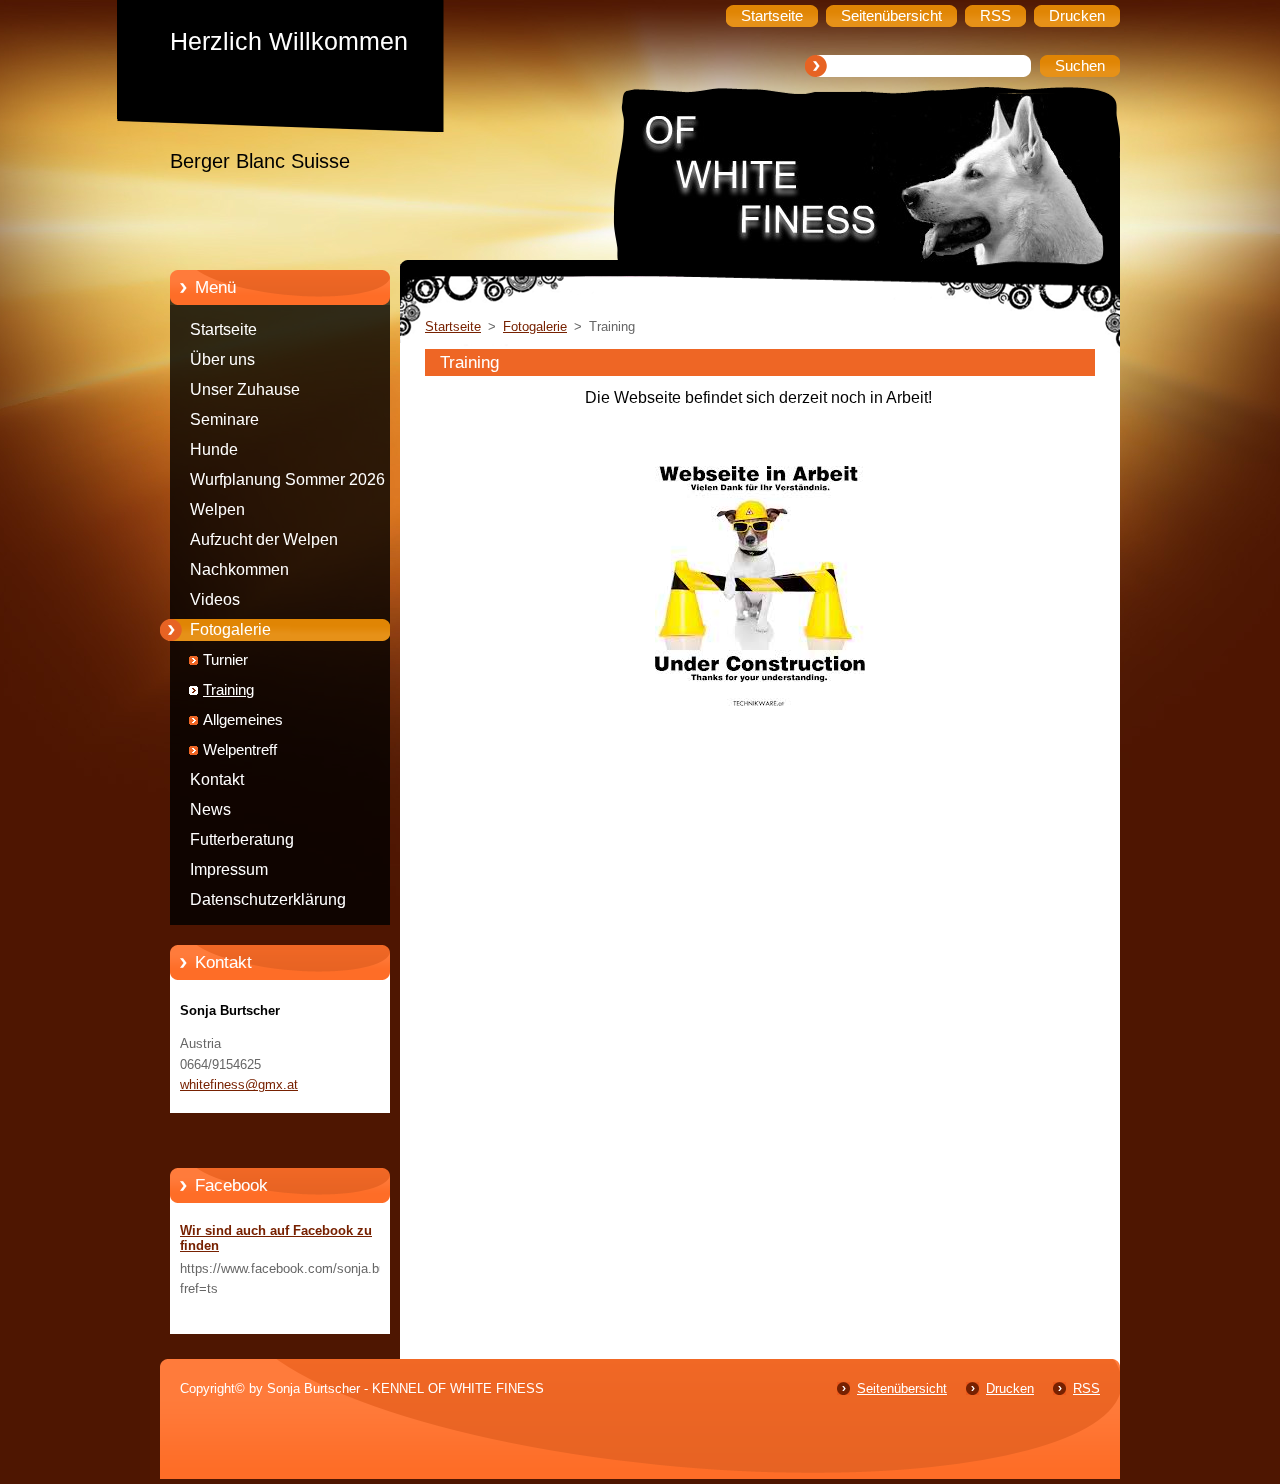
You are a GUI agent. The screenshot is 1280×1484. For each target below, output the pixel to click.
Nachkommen (239, 569)
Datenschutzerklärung (268, 899)
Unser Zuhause (245, 389)
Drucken (1010, 1388)
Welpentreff (240, 750)
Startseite (223, 329)
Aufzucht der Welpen (264, 539)
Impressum (229, 869)
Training (228, 690)
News (210, 809)
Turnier (225, 660)
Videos (215, 599)
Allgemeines (243, 720)
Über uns (222, 359)
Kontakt (217, 779)
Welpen (217, 509)
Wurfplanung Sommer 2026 (287, 479)
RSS (1086, 1388)
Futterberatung (242, 839)
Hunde (214, 449)
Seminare (224, 419)
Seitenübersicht (902, 1388)
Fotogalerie (230, 629)
